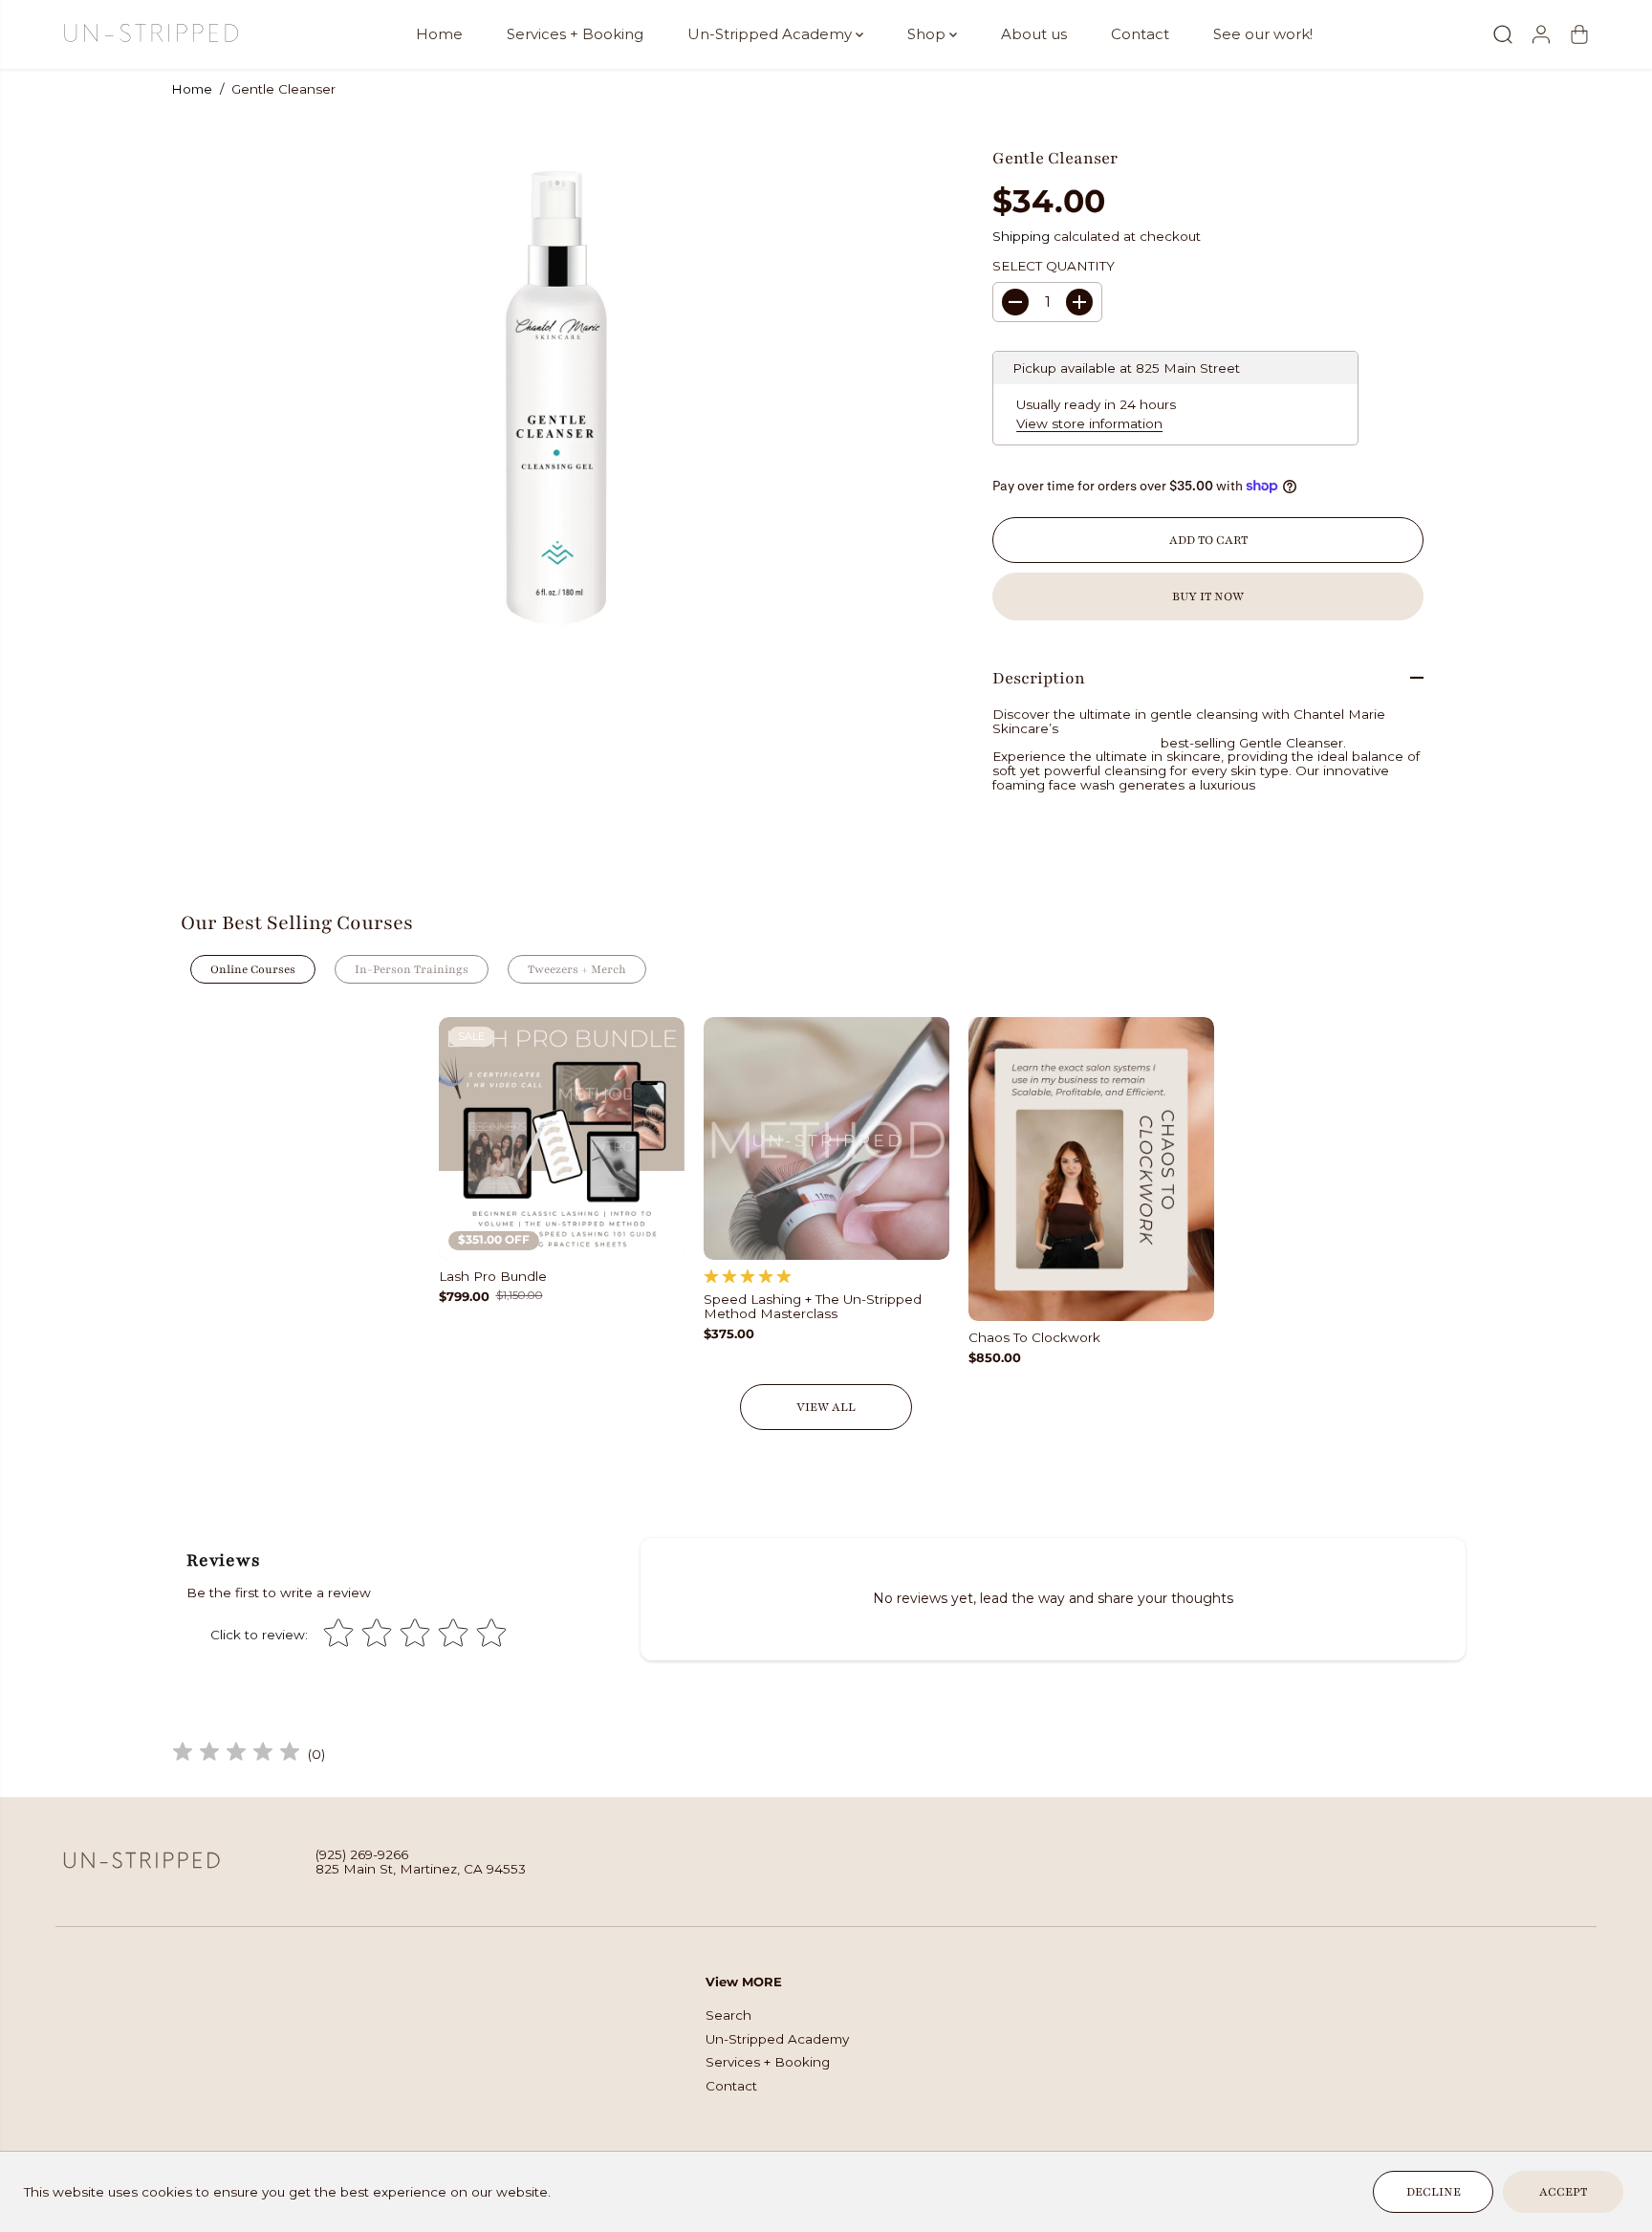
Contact (1140, 34)
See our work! (1263, 34)
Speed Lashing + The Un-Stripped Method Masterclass (813, 1307)
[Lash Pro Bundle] (562, 1138)
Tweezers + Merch (577, 969)
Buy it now (1208, 596)
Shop (928, 34)
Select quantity (1054, 266)
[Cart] (1579, 34)
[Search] (1503, 34)
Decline (1434, 2192)
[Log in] (1541, 34)
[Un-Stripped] (151, 34)
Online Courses (253, 969)
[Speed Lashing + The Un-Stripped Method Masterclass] (826, 1138)
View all (826, 1407)
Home (439, 34)
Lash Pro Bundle (493, 1277)
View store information (1089, 423)
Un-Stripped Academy (772, 34)
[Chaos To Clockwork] (1091, 1170)
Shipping (1021, 236)
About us (1034, 34)
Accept (1563, 2192)
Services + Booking (575, 34)
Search (728, 2015)
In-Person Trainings (412, 969)
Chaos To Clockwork (1034, 1338)
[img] (236, 1755)
